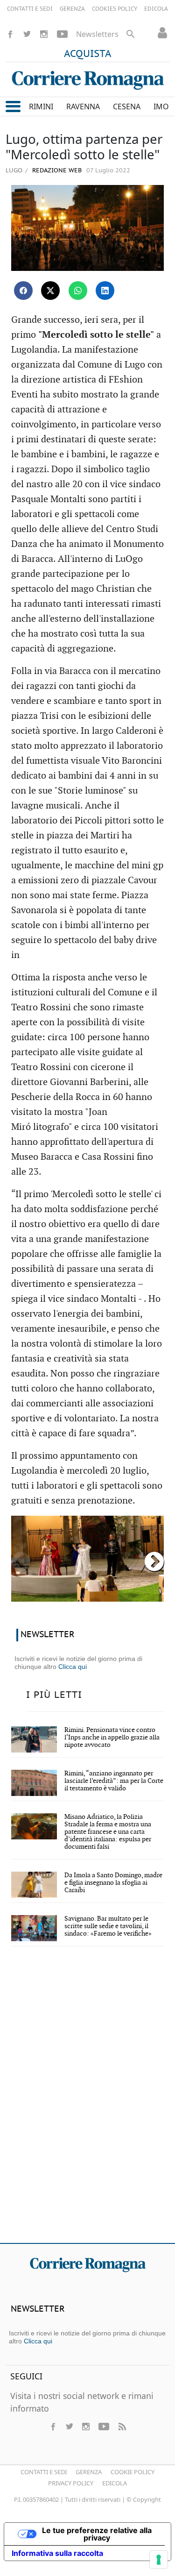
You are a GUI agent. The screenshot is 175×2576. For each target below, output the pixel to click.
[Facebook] (10, 34)
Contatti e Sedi (44, 2472)
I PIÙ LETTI (54, 1695)
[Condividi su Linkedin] (105, 291)
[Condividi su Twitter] (50, 291)
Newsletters (97, 34)
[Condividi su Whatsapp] (78, 291)
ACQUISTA (88, 54)
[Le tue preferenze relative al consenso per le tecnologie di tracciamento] (159, 2560)
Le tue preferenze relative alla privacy (97, 2534)
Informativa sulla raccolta (57, 2553)
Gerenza (89, 2472)
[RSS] (122, 2427)
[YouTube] (62, 34)
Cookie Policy (133, 2472)
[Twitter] (27, 34)
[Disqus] (87, 2101)
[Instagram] (44, 34)
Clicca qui (73, 1667)
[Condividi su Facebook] (23, 291)
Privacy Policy (71, 2483)
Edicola (115, 2483)
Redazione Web (56, 171)
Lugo (14, 170)
